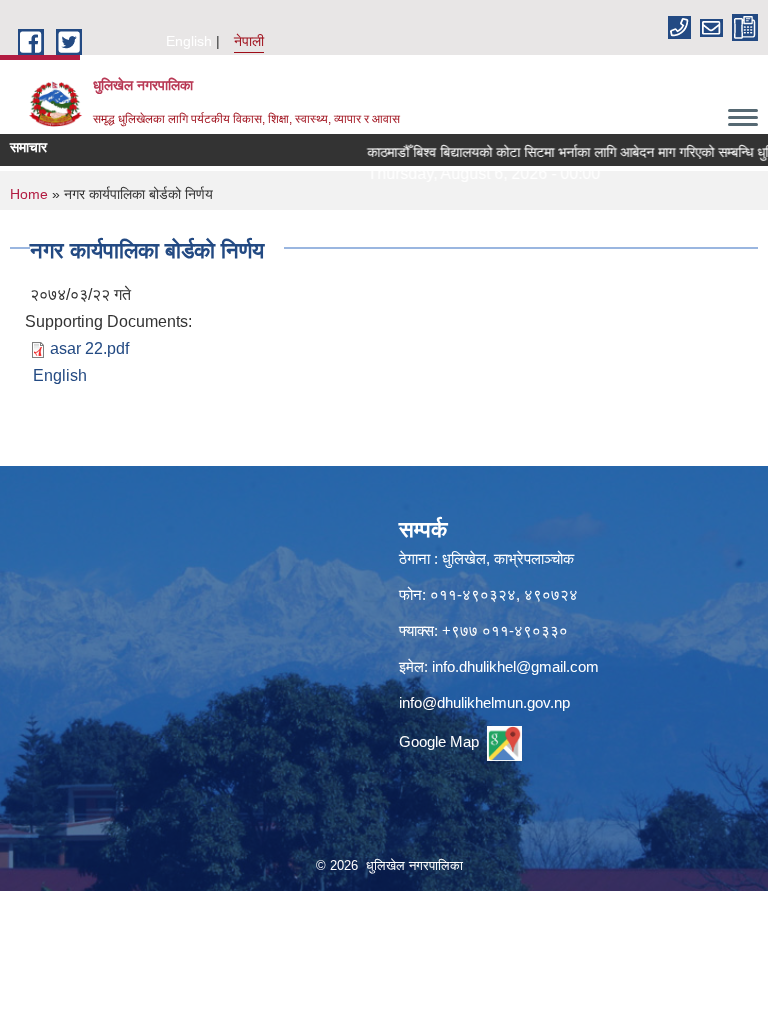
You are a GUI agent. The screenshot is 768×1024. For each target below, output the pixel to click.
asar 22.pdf (89, 348)
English (189, 41)
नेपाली (249, 41)
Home (29, 194)
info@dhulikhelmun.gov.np (484, 702)
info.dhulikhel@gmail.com (515, 666)
